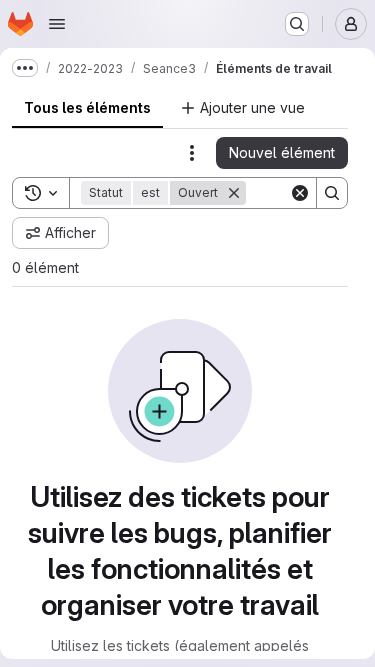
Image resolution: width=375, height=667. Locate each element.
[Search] (332, 193)
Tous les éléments (87, 107)
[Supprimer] (234, 193)
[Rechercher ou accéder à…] (297, 24)
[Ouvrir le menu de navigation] (57, 24)
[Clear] (300, 193)
